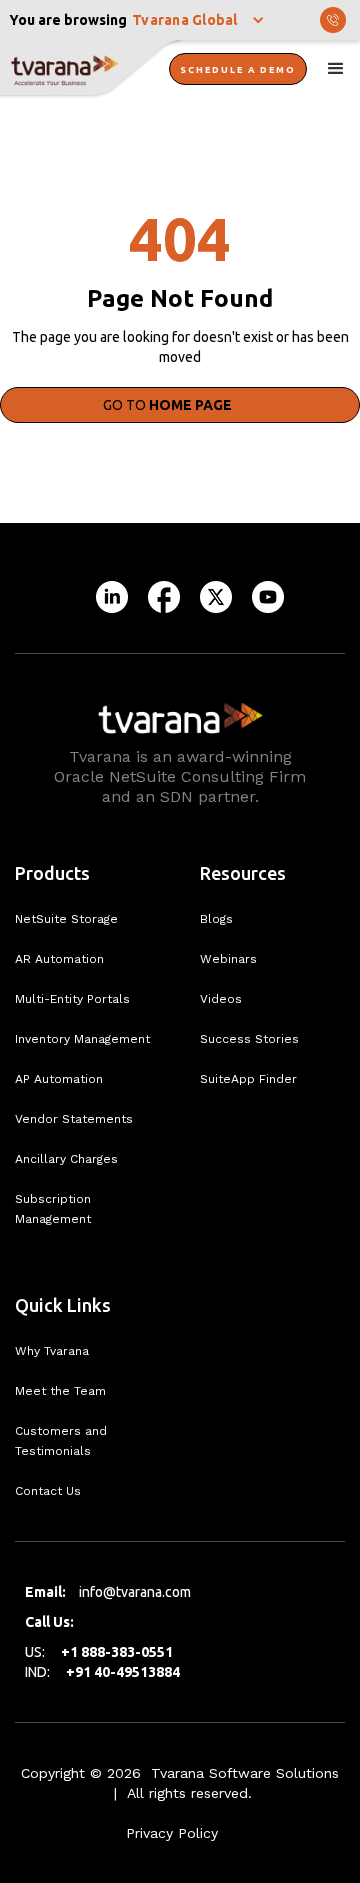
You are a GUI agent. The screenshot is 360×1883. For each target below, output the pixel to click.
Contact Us (48, 1491)
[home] (90, 70)
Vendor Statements (74, 1119)
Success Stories (249, 1039)
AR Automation (59, 959)
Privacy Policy (172, 1833)
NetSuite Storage (66, 919)
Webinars (228, 959)
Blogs (216, 919)
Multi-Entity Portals (72, 999)
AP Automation (59, 1079)
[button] (200, 20)
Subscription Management (53, 1209)
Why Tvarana (52, 1351)
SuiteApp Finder (248, 1079)
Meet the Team (60, 1391)
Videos (221, 999)
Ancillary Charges (66, 1159)
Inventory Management (82, 1039)
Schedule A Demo (238, 70)
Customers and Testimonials (61, 1441)
